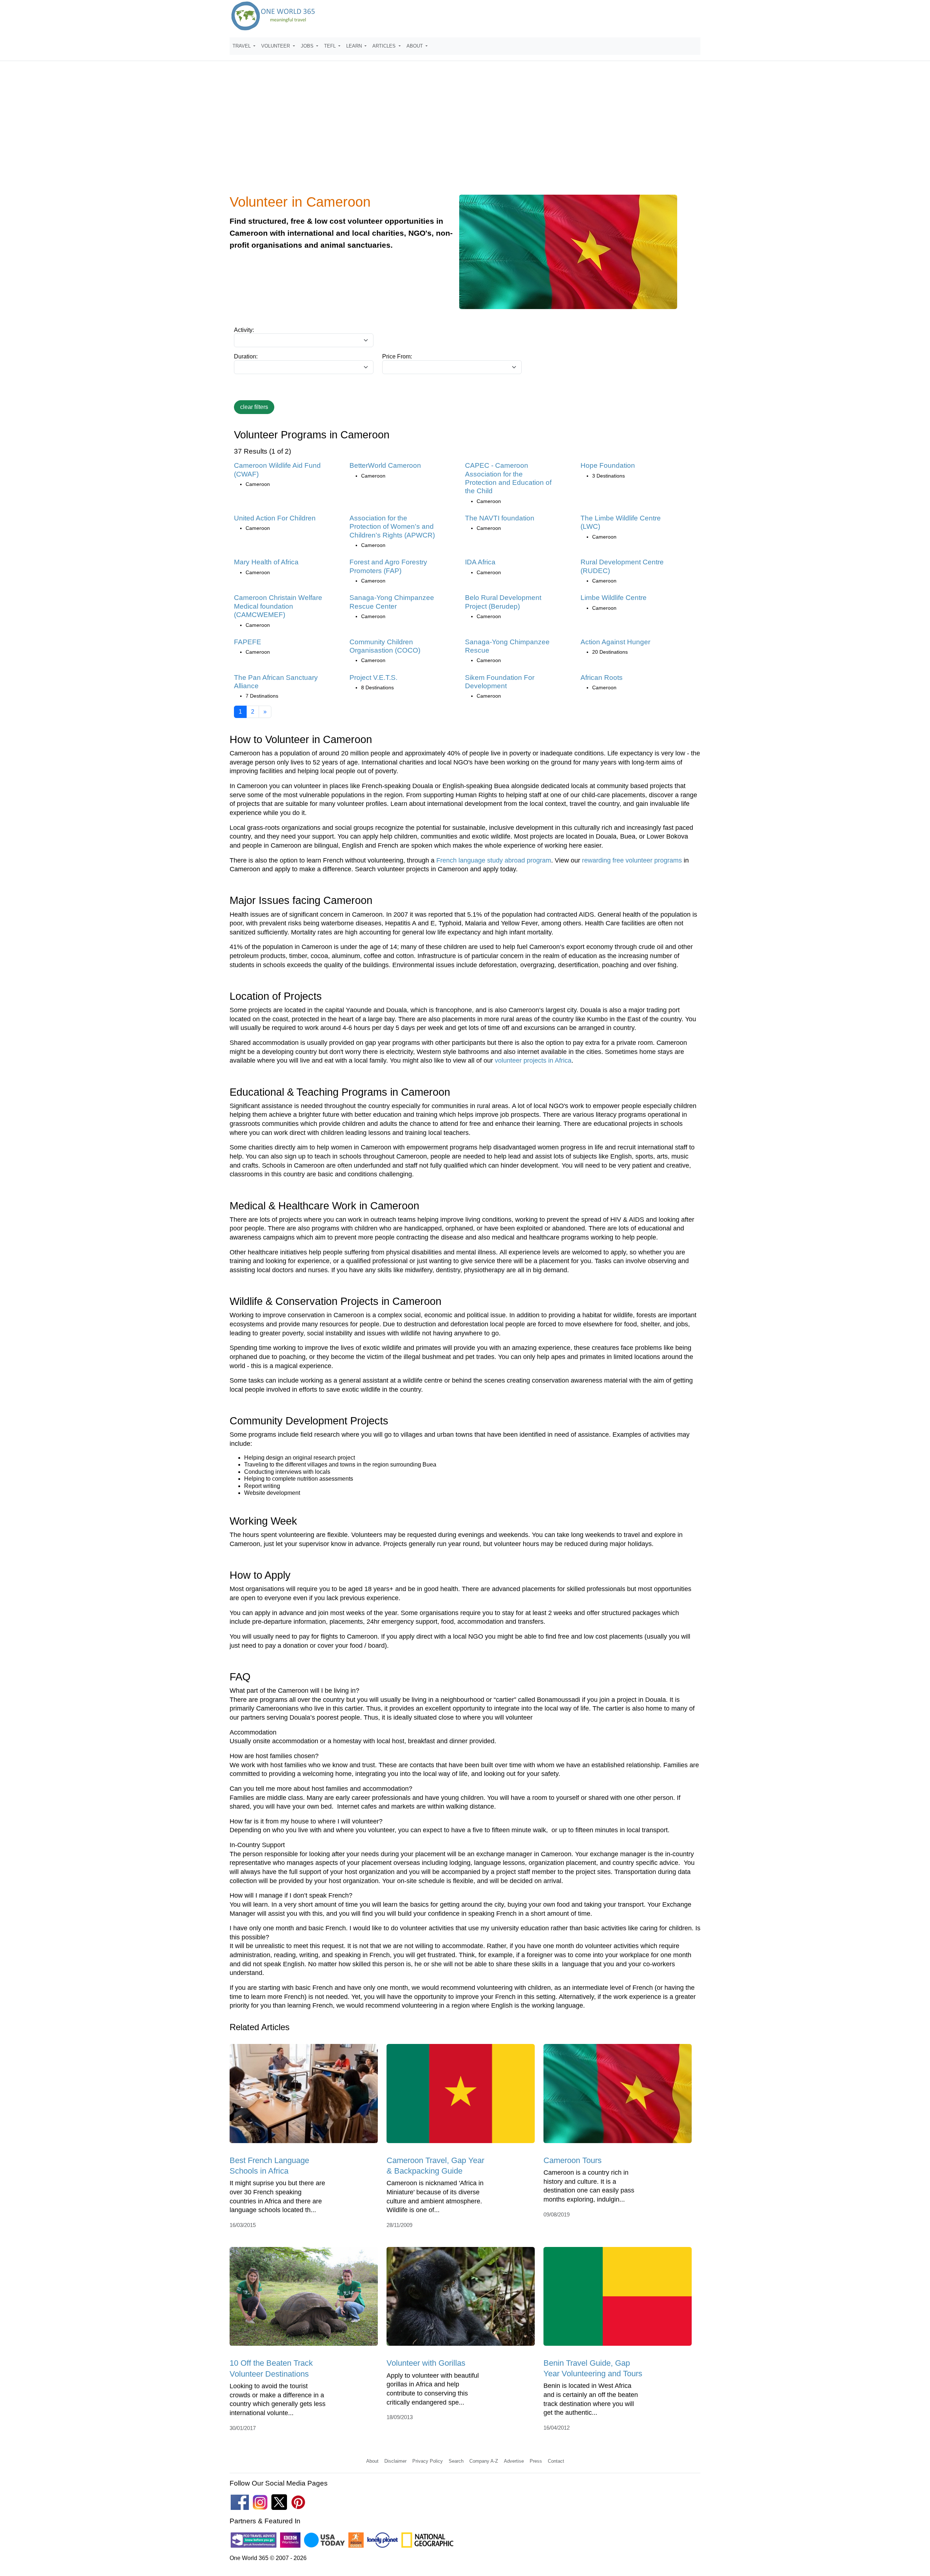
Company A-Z (484, 2461)
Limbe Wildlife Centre (614, 598)
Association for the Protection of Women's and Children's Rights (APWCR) (392, 527)
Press (536, 2461)
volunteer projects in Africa (533, 1060)
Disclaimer (395, 2461)
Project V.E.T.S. (373, 678)
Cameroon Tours (573, 2160)
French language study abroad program (494, 860)
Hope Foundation (608, 465)
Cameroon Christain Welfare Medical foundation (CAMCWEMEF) (278, 606)
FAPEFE (248, 642)
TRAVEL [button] (242, 46)
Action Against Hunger (615, 642)
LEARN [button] (355, 46)
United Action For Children (275, 518)
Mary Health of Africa (266, 562)
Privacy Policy (428, 2461)
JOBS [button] (308, 46)
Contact (556, 2461)
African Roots (602, 678)
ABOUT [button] (415, 46)
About (372, 2461)
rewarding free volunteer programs (632, 860)
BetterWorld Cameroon (385, 465)
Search (456, 2461)
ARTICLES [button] (385, 46)
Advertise (514, 2461)
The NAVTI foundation (500, 518)
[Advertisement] (465, 132)
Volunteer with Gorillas (426, 2363)
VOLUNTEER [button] (276, 46)
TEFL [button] (331, 46)
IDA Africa (480, 562)
